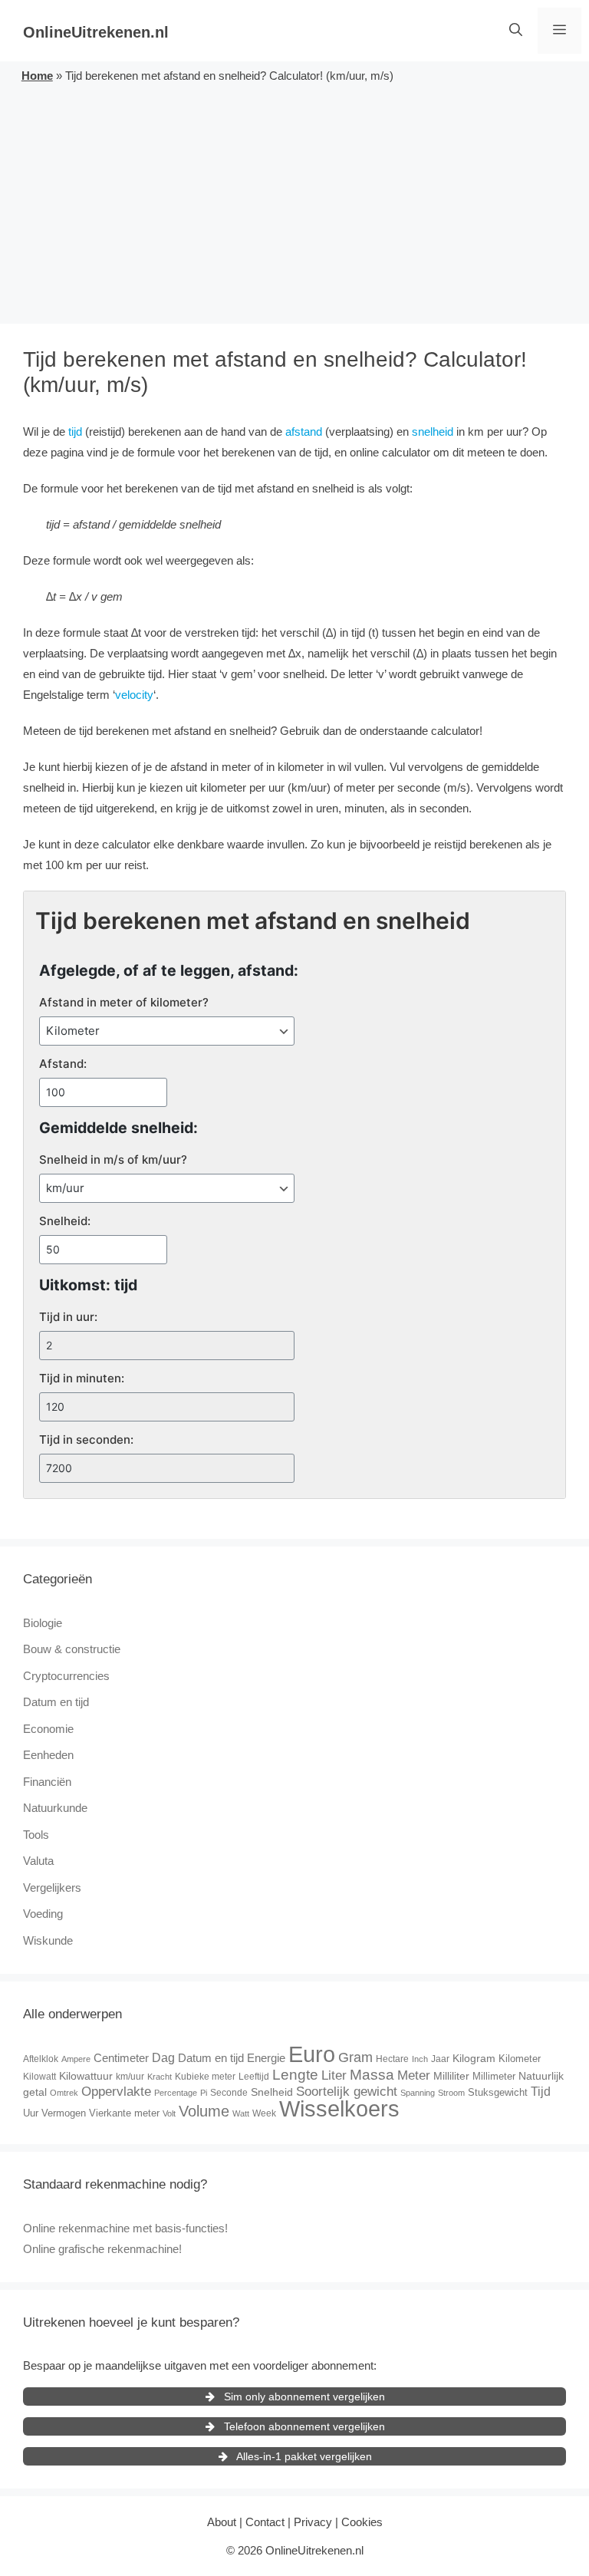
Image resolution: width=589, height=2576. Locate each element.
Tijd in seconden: (86, 1440)
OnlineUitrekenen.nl (96, 32)
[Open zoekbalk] (516, 31)
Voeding (43, 1914)
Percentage (176, 2093)
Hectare (392, 2059)
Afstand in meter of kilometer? (124, 1002)
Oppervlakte (116, 2092)
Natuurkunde (55, 1808)
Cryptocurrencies (66, 1676)
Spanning (418, 2093)
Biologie (43, 1623)
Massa (372, 2075)
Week (264, 2113)
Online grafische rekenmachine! (102, 2249)
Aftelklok (41, 2059)
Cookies (362, 2522)
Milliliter (451, 2076)
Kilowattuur (86, 2076)
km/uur (130, 2077)
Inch (420, 2059)
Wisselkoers (339, 2108)
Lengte (295, 2075)
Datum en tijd (56, 1702)
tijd (75, 432)
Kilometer (520, 2059)
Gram (355, 2057)
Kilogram (474, 2058)
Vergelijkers (52, 1888)
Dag (163, 2057)
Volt (169, 2113)
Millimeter (494, 2076)
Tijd (541, 2092)
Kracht (160, 2077)
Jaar (440, 2059)
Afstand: (63, 1064)
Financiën (47, 1782)
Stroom (451, 2093)
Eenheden (48, 1755)
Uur (31, 2113)
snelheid (433, 432)
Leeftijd (254, 2077)
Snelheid (272, 2092)
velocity (134, 695)
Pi (204, 2093)
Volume (204, 2111)
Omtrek (64, 2093)
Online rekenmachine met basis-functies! (125, 2228)
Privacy (313, 2522)
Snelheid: (65, 1221)
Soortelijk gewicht (347, 2092)
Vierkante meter (124, 2113)
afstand (304, 432)
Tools (36, 1835)
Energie (266, 2058)
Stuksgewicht (498, 2092)
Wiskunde (48, 1940)
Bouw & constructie (72, 1649)
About (222, 2522)
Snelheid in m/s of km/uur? (113, 1160)
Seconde (229, 2093)
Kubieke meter (205, 2077)
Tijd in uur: (68, 1317)
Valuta (38, 1861)
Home (37, 76)
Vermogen (64, 2113)
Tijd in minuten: (82, 1378)
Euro (312, 2054)
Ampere (76, 2059)
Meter (414, 2075)
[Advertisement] (294, 201)
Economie (48, 1729)
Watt (241, 2113)
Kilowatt (39, 2077)
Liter (334, 2075)
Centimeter (121, 2058)
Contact (265, 2522)
